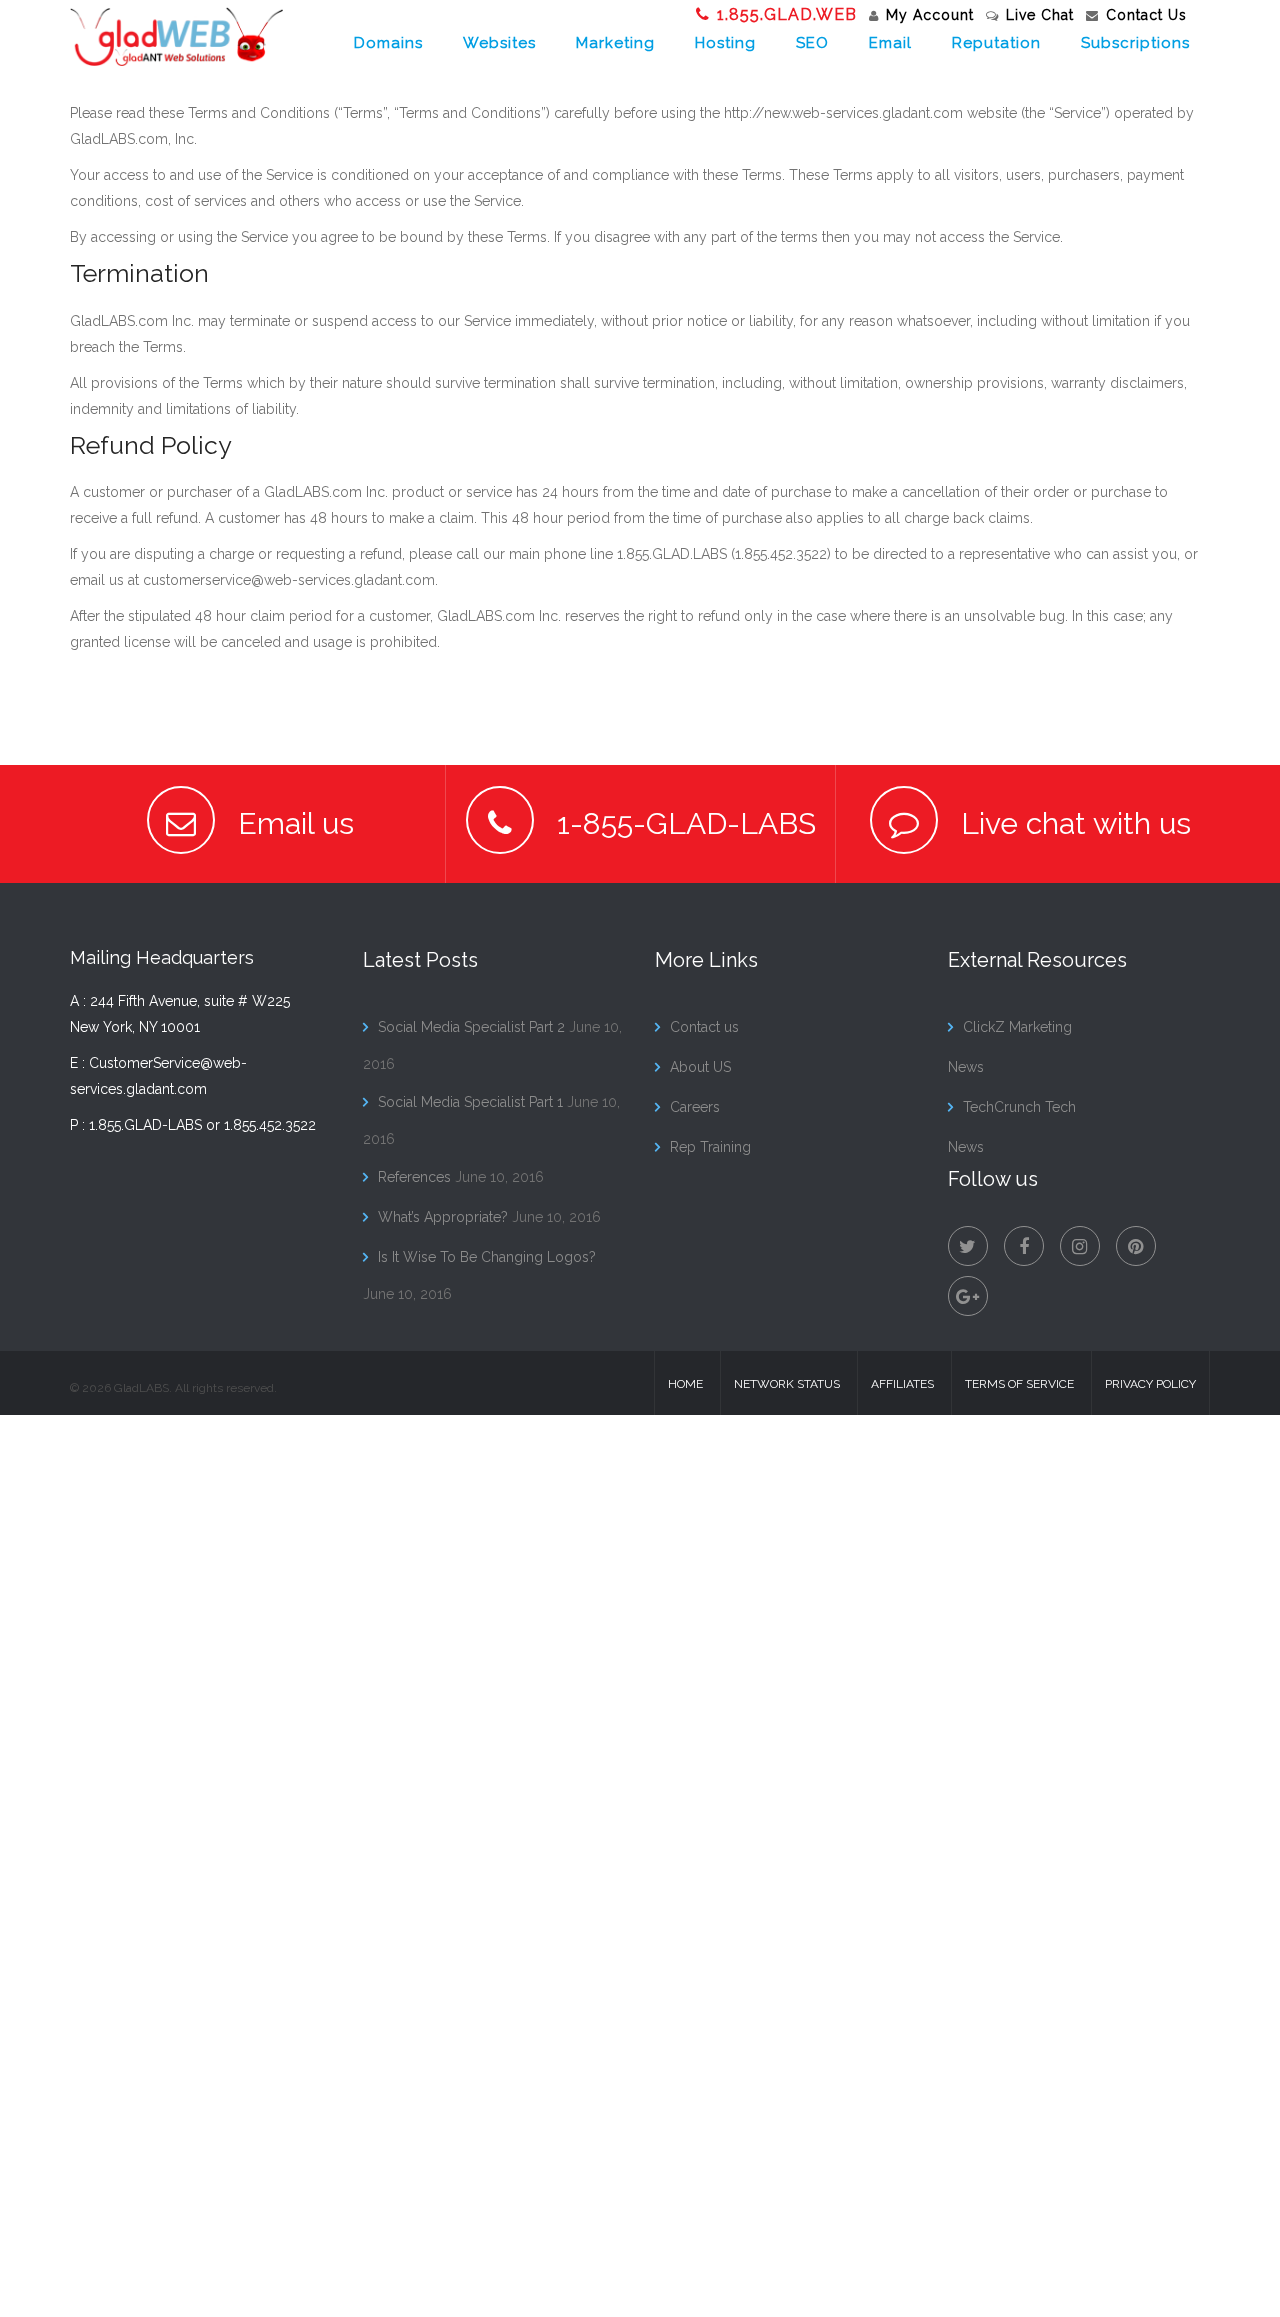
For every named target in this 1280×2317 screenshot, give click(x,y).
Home (685, 1384)
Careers (695, 1107)
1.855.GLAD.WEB (787, 14)
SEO (812, 43)
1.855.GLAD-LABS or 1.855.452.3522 (202, 1125)
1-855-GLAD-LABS (682, 823)
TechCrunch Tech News (1012, 1127)
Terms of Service (1019, 1384)
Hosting (725, 43)
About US (700, 1067)
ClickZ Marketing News (1010, 1047)
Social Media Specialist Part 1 (470, 1102)
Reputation (996, 43)
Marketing (615, 43)
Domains (388, 43)
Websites (499, 43)
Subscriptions (1135, 43)
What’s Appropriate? (443, 1217)
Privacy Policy (1150, 1384)
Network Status (787, 1384)
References (414, 1177)
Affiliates (902, 1384)
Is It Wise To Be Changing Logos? (487, 1257)
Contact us (704, 1027)
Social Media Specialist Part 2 (471, 1027)
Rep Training (710, 1147)
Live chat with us (1072, 823)
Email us (292, 823)
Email (890, 43)
